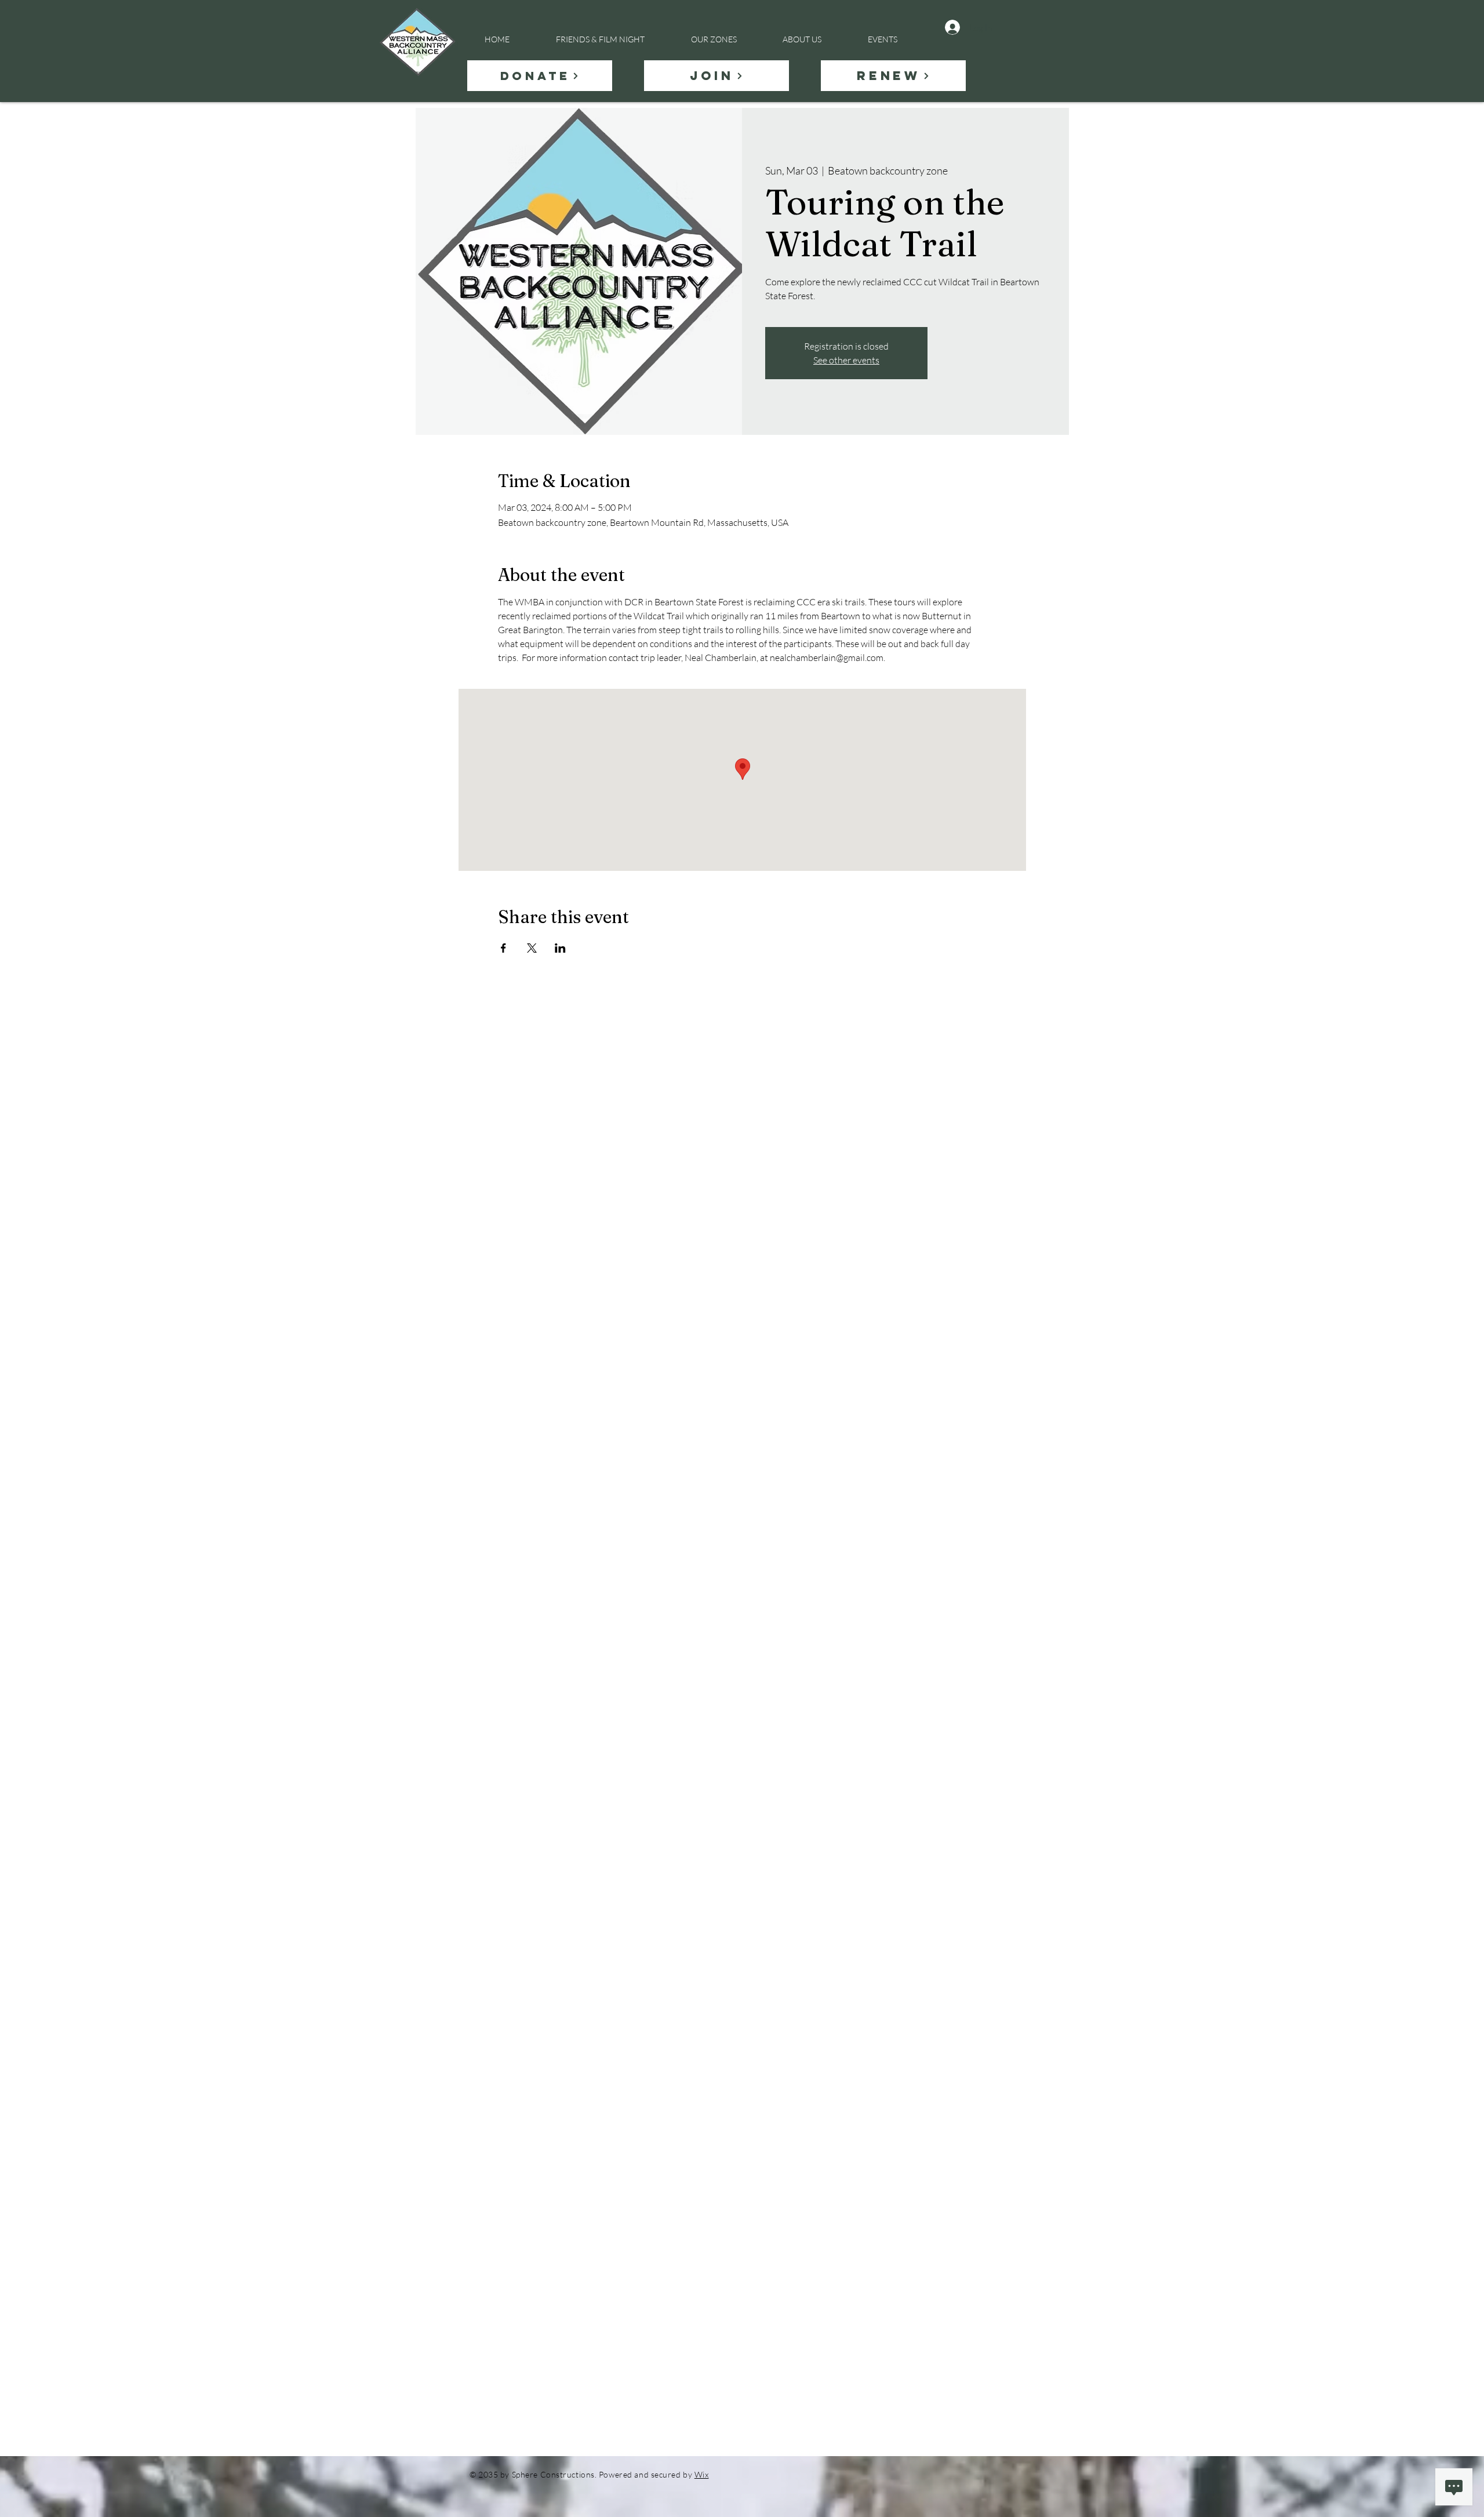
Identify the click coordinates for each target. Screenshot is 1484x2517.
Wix (702, 2474)
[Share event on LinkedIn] (560, 948)
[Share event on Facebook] (503, 948)
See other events (846, 360)
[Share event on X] (532, 948)
